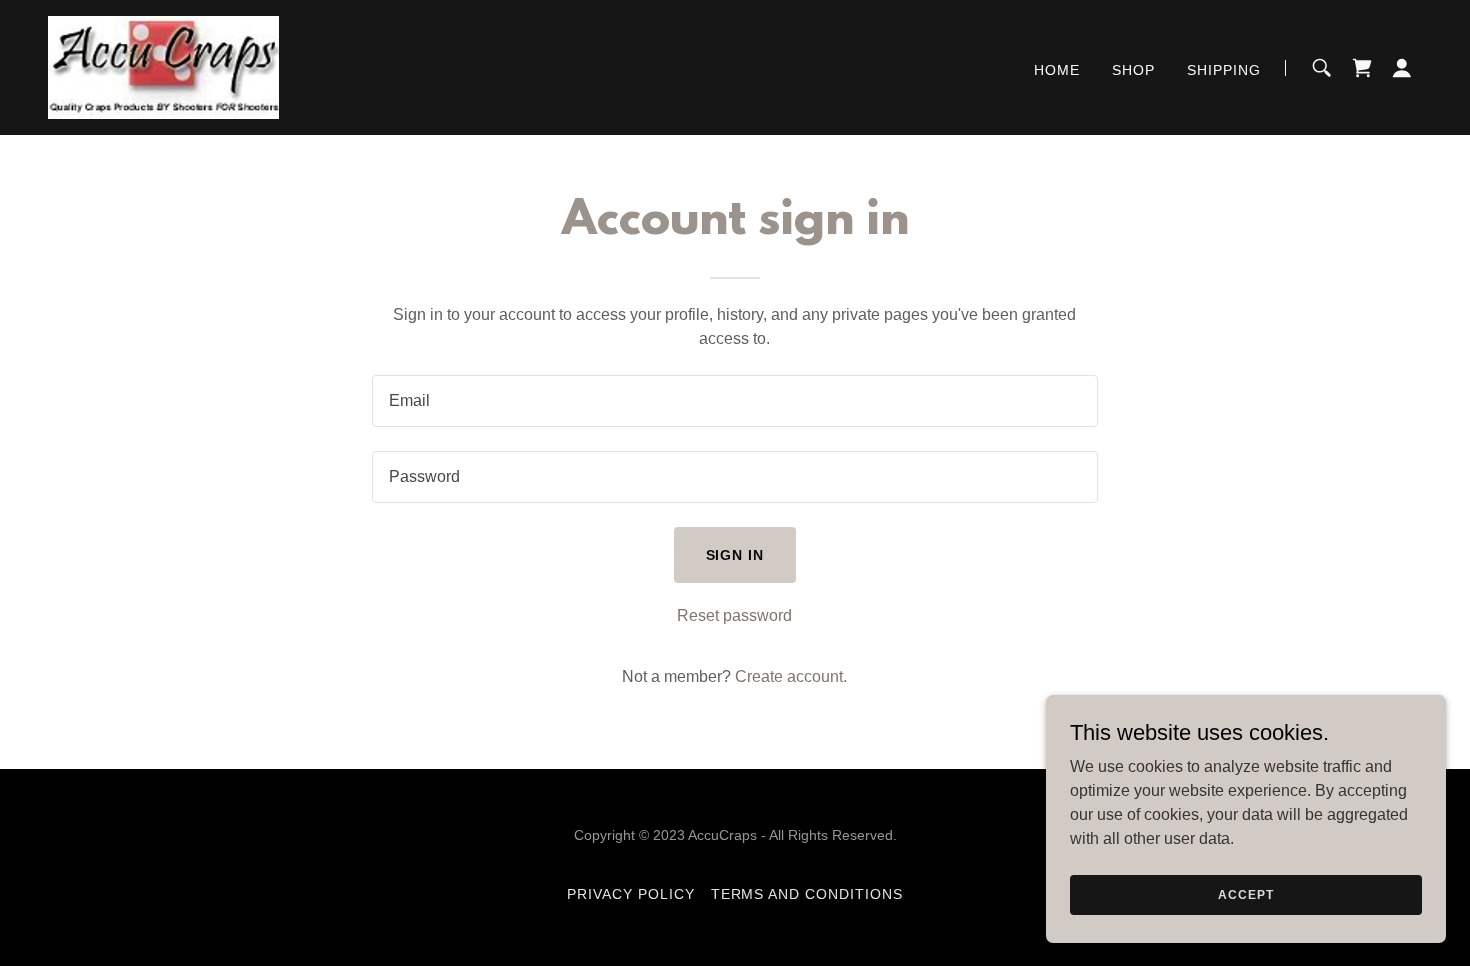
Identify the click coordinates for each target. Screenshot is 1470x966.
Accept (1245, 894)
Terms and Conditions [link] (807, 894)
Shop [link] (1133, 70)
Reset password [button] (734, 615)
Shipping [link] (1224, 70)
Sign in (735, 555)
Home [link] (1057, 70)
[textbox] (734, 401)
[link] (163, 66)
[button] (1402, 68)
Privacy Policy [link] (631, 894)
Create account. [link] (791, 676)
